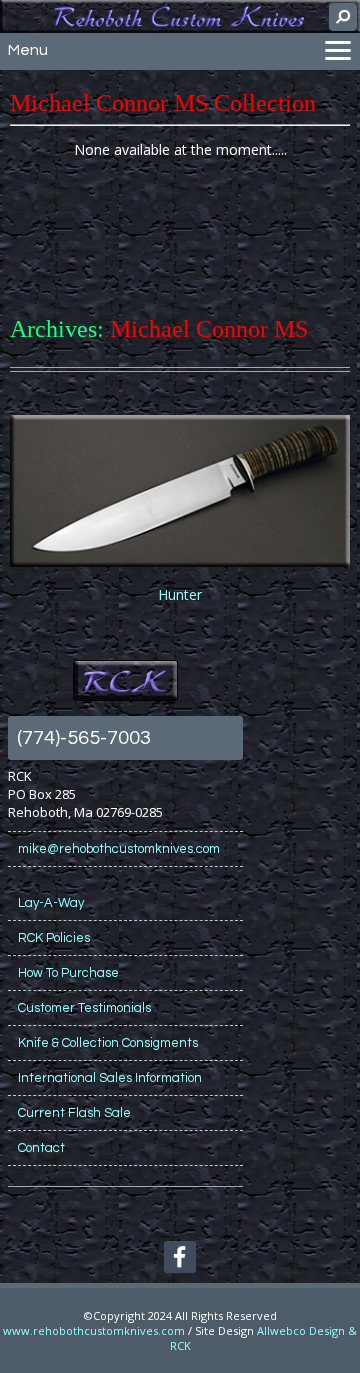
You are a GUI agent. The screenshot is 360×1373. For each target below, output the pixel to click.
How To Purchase (68, 973)
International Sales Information (110, 1078)
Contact (41, 1148)
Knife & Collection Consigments (108, 1043)
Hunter (180, 594)
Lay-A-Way (51, 903)
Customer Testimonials (84, 1008)
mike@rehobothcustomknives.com (119, 849)
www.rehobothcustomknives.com (94, 1330)
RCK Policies (54, 938)
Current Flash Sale (74, 1113)
